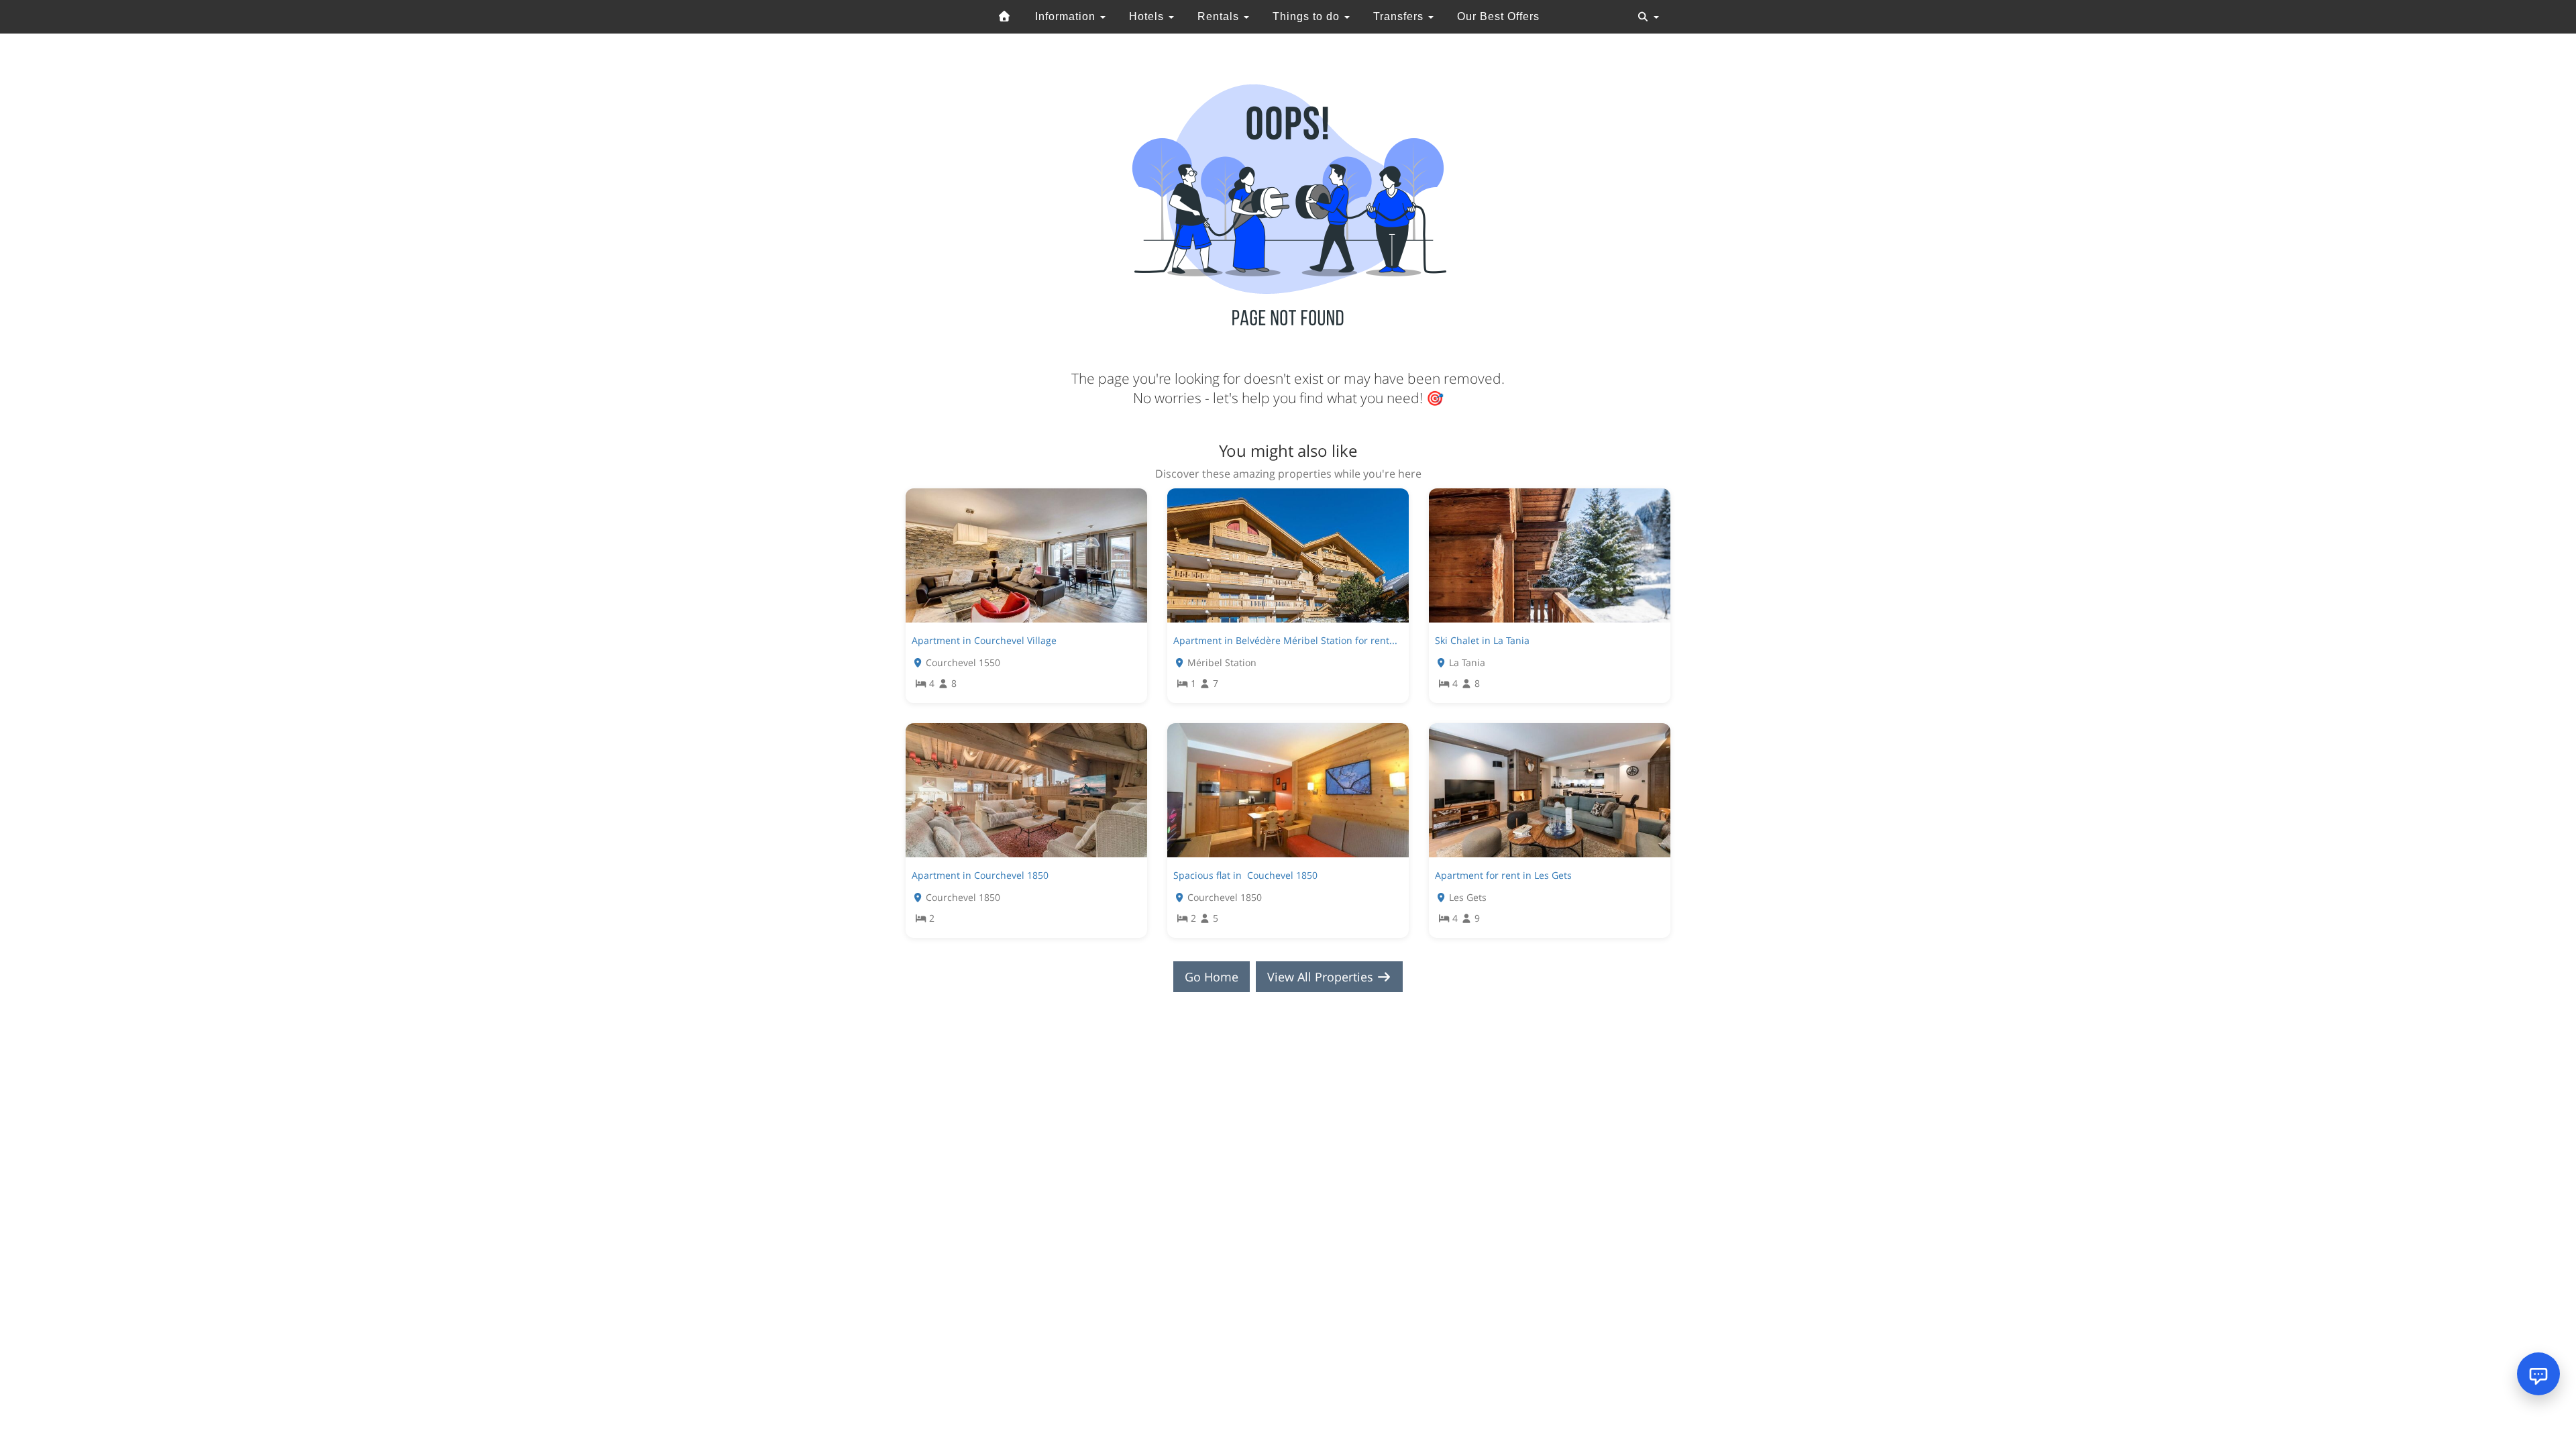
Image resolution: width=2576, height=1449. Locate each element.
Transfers (1400, 16)
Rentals (1220, 16)
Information (1067, 16)
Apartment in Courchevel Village (984, 640)
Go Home (1212, 977)
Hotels (1148, 16)
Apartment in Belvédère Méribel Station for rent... (1285, 640)
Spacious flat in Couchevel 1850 (1245, 875)
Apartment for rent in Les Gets (1503, 875)
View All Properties (1322, 977)
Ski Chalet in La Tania (1482, 640)
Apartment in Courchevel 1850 (980, 875)
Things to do (1308, 16)
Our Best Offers (1498, 16)
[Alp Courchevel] (1005, 17)
